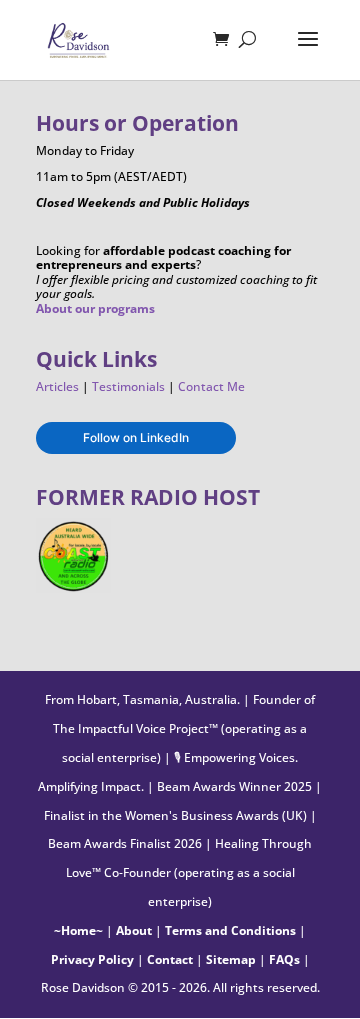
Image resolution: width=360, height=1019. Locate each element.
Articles (57, 386)
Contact (170, 959)
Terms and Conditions (230, 930)
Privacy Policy (92, 959)
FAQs (284, 959)
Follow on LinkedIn (136, 437)
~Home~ (78, 930)
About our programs (95, 308)
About (134, 930)
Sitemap (231, 959)
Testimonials (128, 386)
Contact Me (211, 386)
